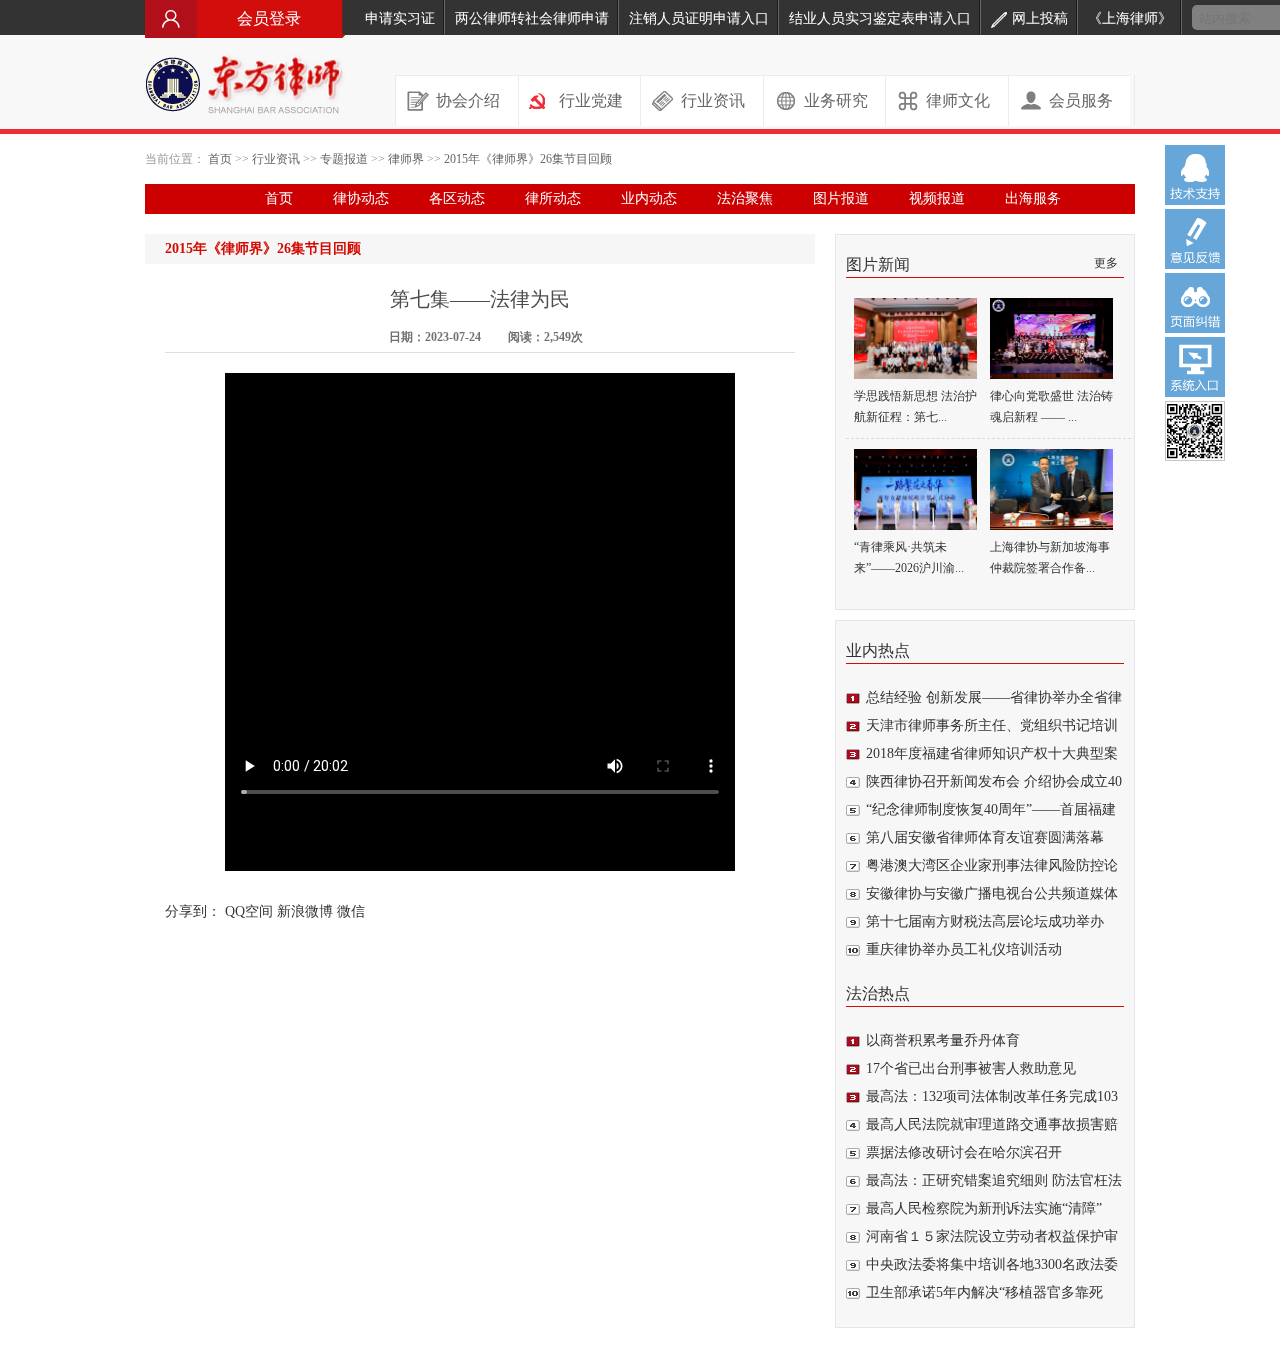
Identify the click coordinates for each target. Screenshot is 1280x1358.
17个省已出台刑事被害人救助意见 (971, 1068)
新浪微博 (305, 911)
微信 (351, 911)
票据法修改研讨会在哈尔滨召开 (964, 1152)
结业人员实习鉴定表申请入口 (880, 18)
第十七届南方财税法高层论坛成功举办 (985, 921)
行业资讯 (713, 100)
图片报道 (841, 198)
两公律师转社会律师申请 (532, 18)
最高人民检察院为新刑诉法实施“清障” (984, 1208)
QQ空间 (249, 911)
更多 (1106, 263)
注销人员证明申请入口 (699, 18)
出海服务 (1033, 198)
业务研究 (836, 100)
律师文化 (958, 100)
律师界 (406, 159)
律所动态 (553, 198)
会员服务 (1081, 100)
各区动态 (457, 198)
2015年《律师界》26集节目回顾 (528, 159)
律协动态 (361, 198)
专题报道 (344, 159)
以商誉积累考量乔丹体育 (943, 1040)
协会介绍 (468, 100)
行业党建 (591, 100)
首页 (220, 159)
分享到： (193, 911)
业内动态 (649, 198)
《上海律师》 (1130, 18)
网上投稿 (1040, 18)
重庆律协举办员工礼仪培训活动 (964, 949)
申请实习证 (400, 18)
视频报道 (937, 198)
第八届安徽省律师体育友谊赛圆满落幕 (985, 837)
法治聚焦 (745, 198)
